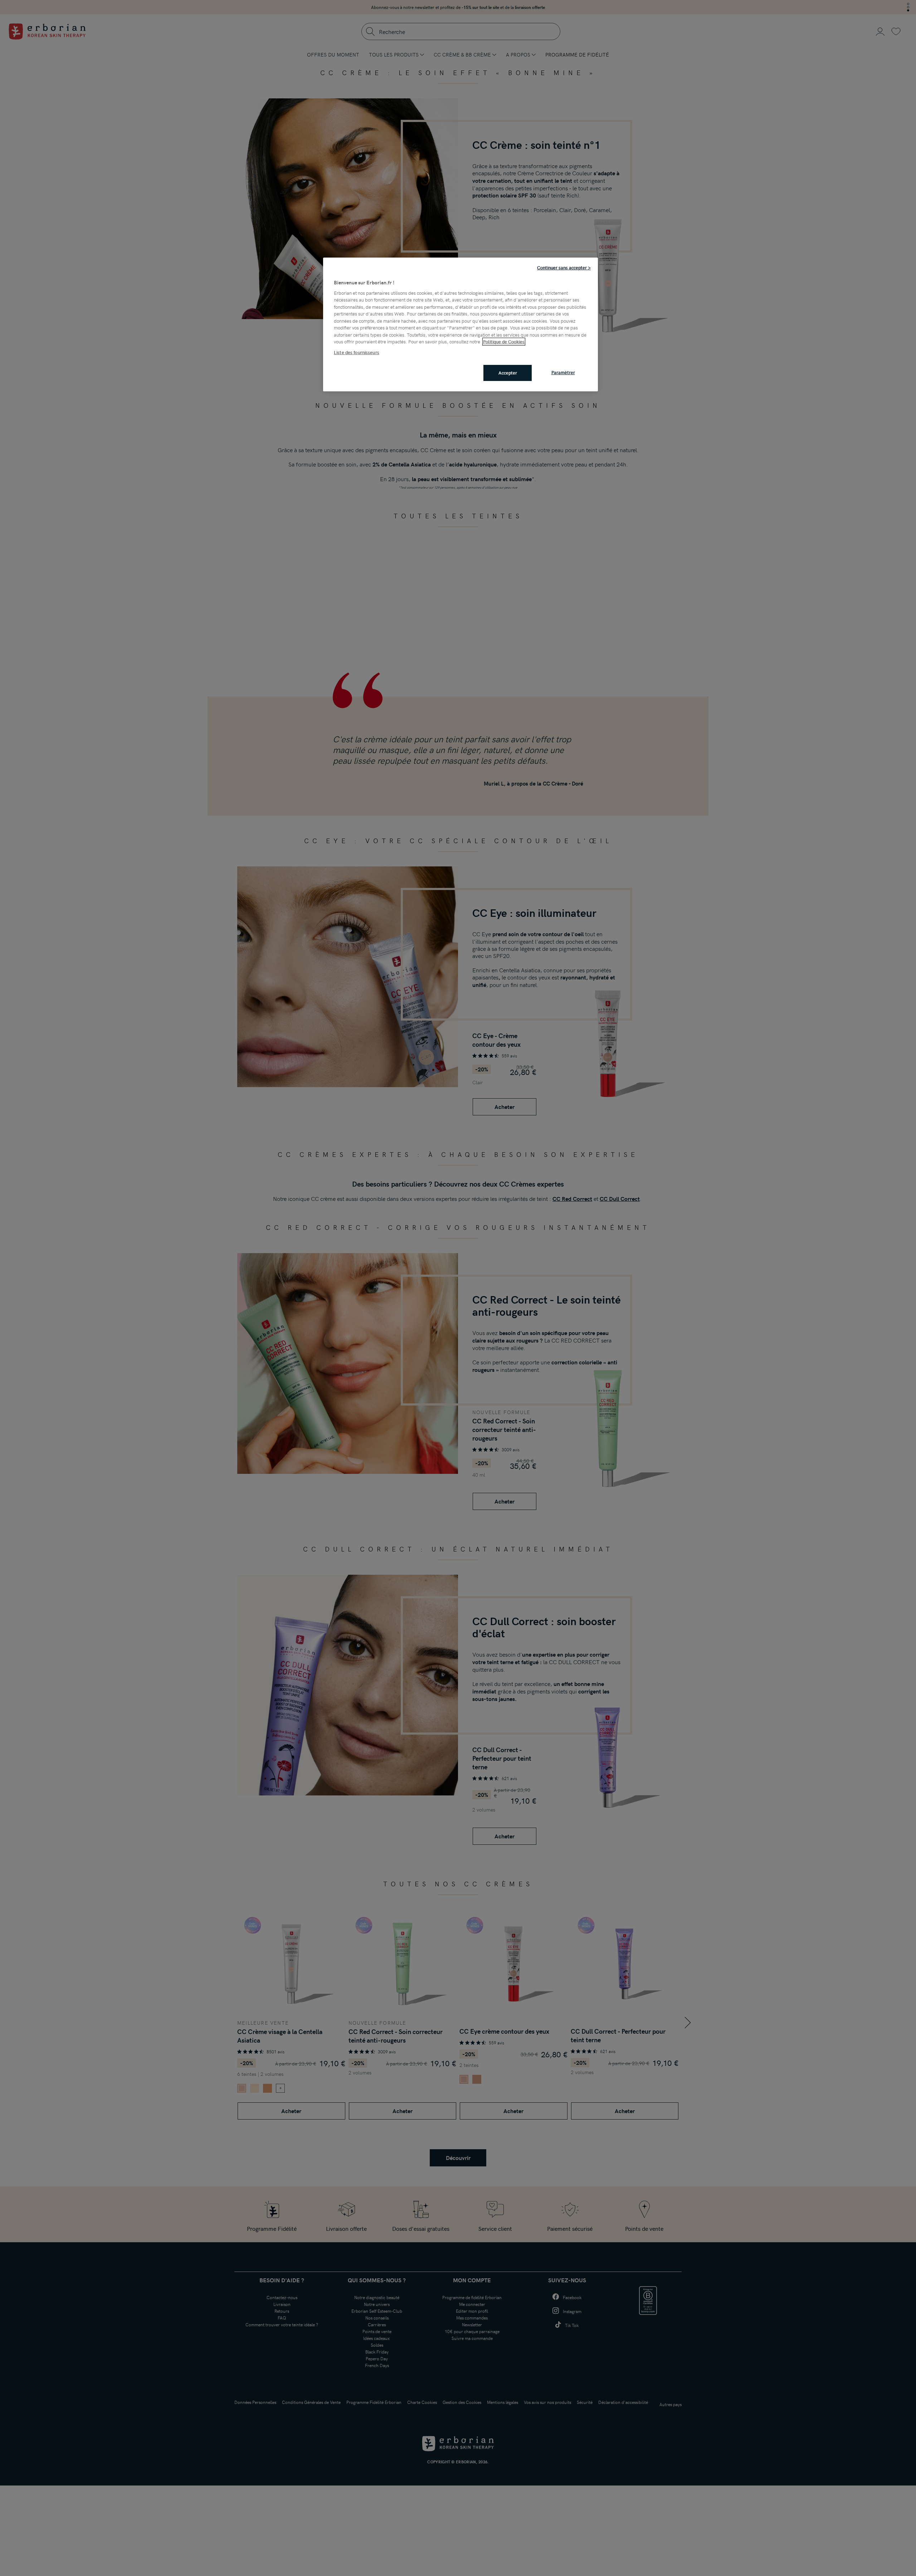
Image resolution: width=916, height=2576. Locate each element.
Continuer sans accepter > (564, 268)
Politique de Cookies (504, 342)
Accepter (508, 373)
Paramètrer (563, 372)
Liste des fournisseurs (357, 352)
